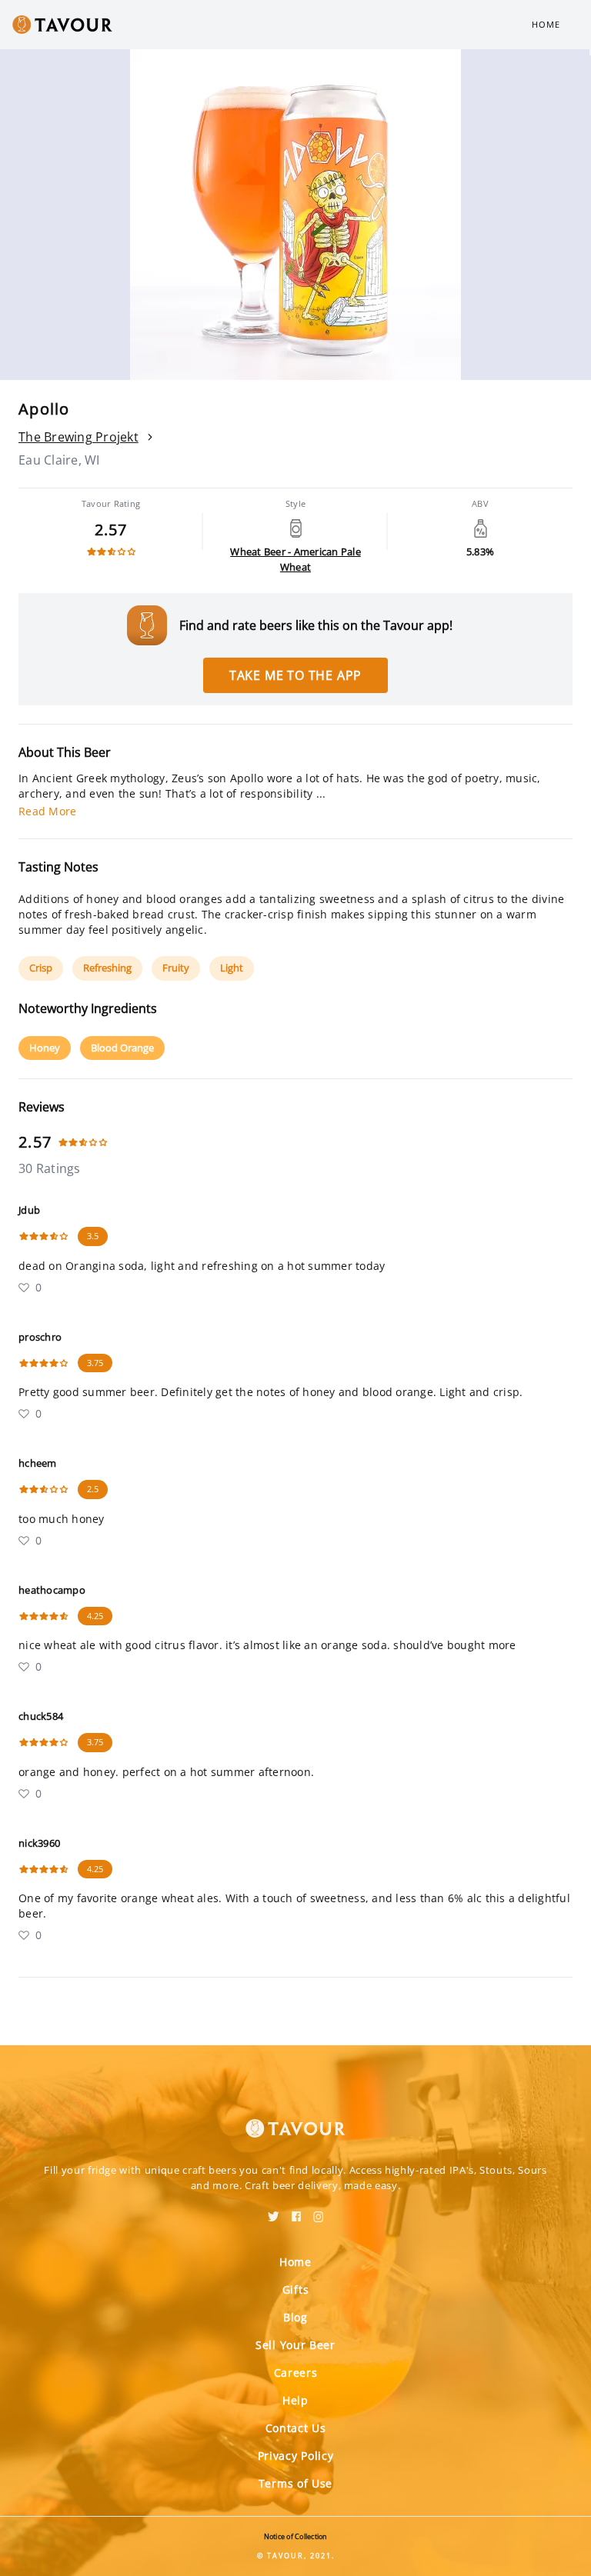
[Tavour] (295, 2119)
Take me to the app (295, 675)
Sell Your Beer (295, 2345)
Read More (47, 811)
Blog (295, 2317)
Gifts (296, 2289)
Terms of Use (295, 2483)
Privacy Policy (296, 2456)
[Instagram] (319, 2211)
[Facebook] (296, 2211)
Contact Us (296, 2428)
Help (295, 2400)
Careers (296, 2373)
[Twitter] (274, 2211)
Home (546, 24)
